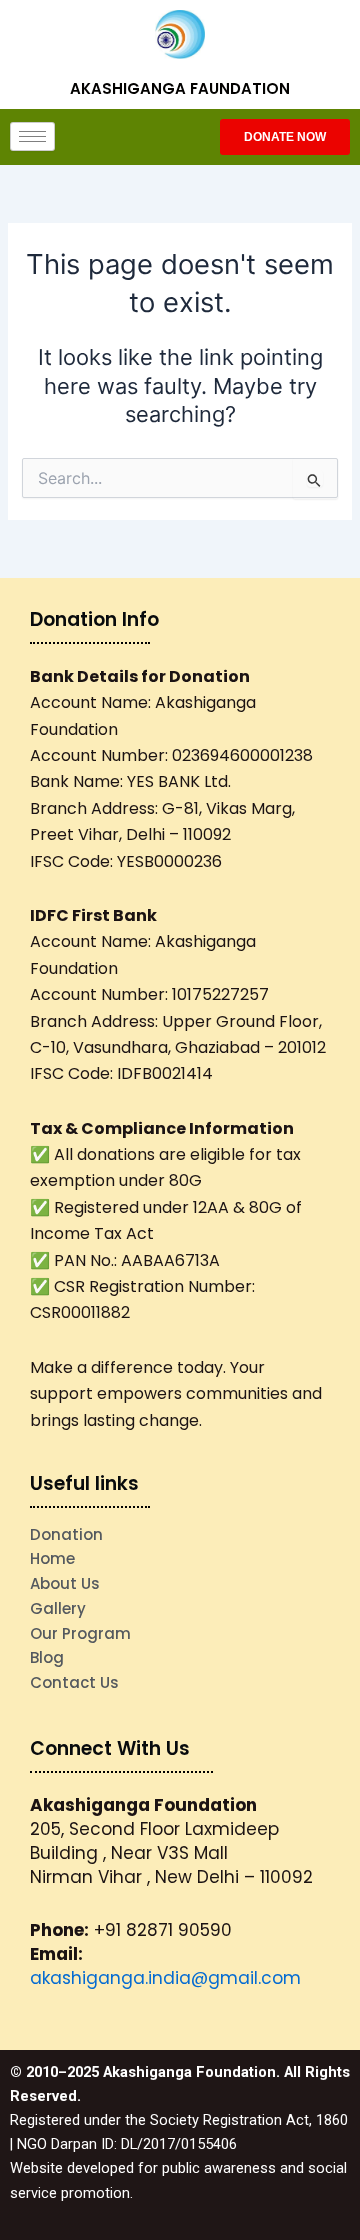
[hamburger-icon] (32, 136)
